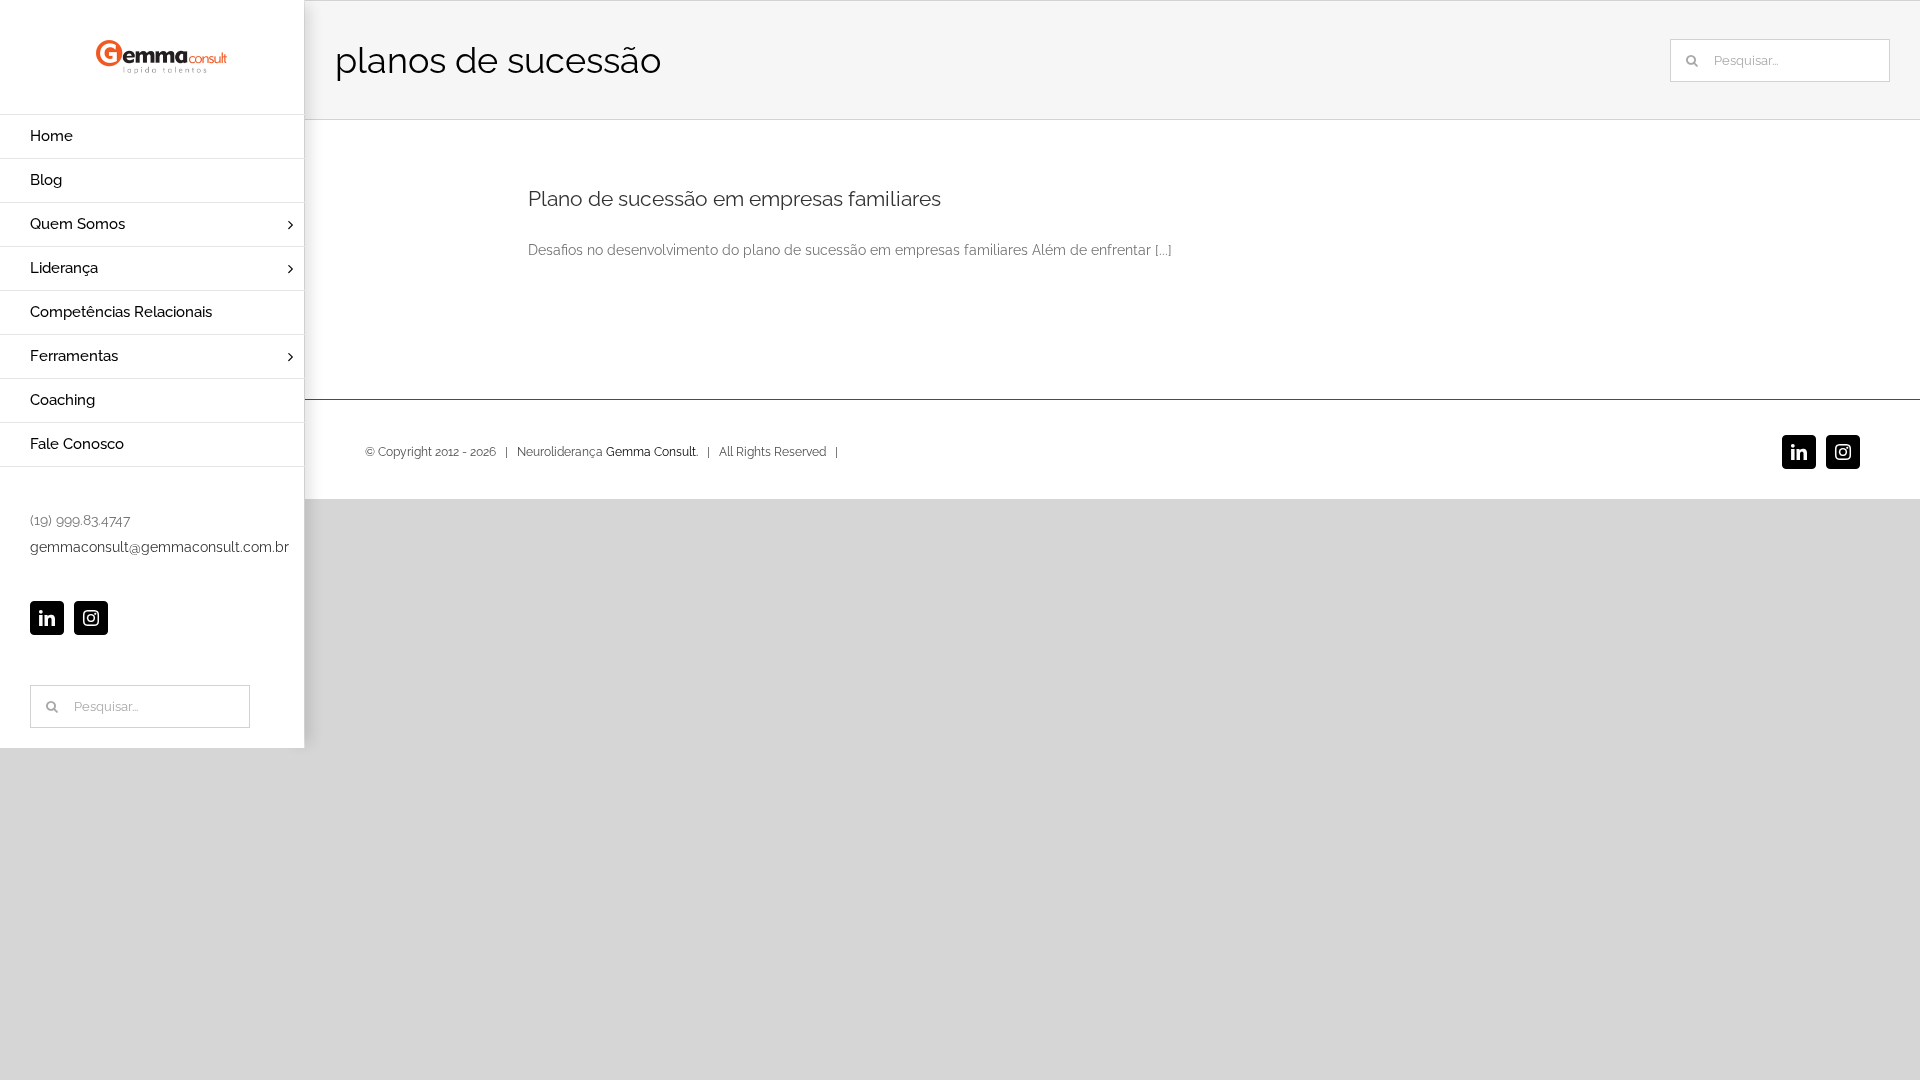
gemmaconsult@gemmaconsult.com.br (159, 547)
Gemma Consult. (652, 452)
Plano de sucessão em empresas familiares (734, 198)
